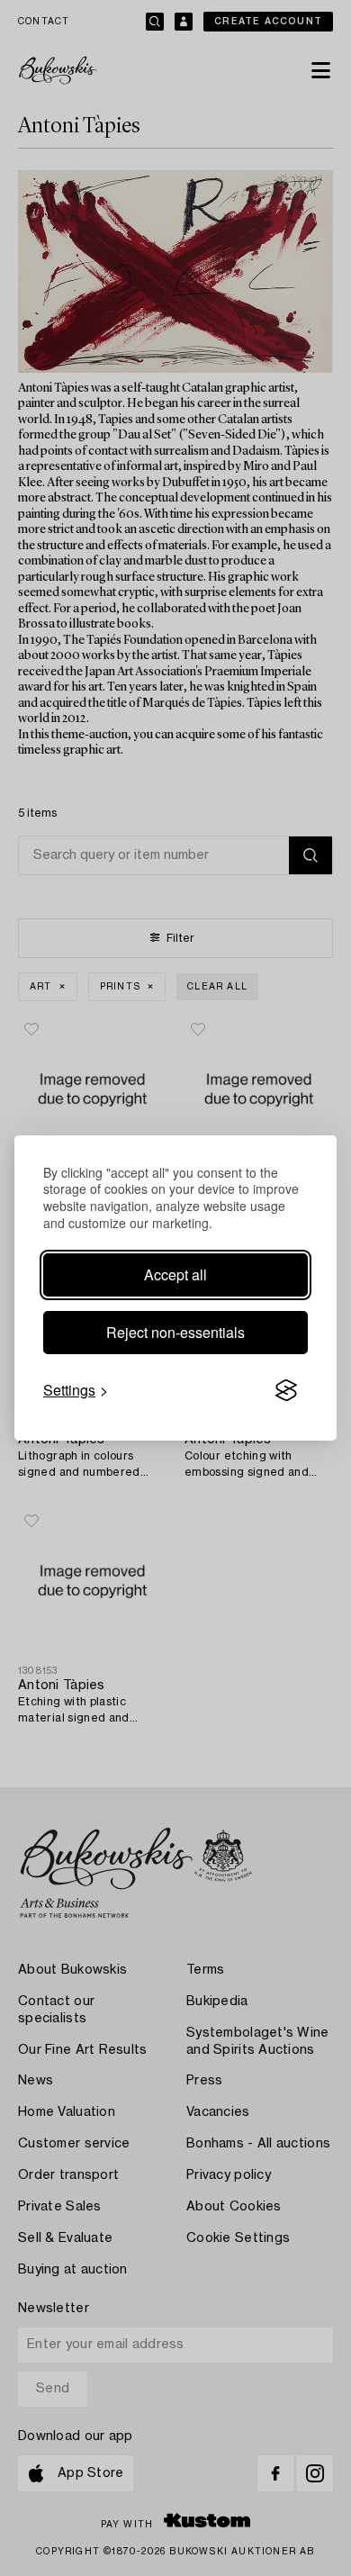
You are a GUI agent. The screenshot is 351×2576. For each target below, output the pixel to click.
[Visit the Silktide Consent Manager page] (286, 1390)
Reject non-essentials (175, 1332)
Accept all (175, 1274)
